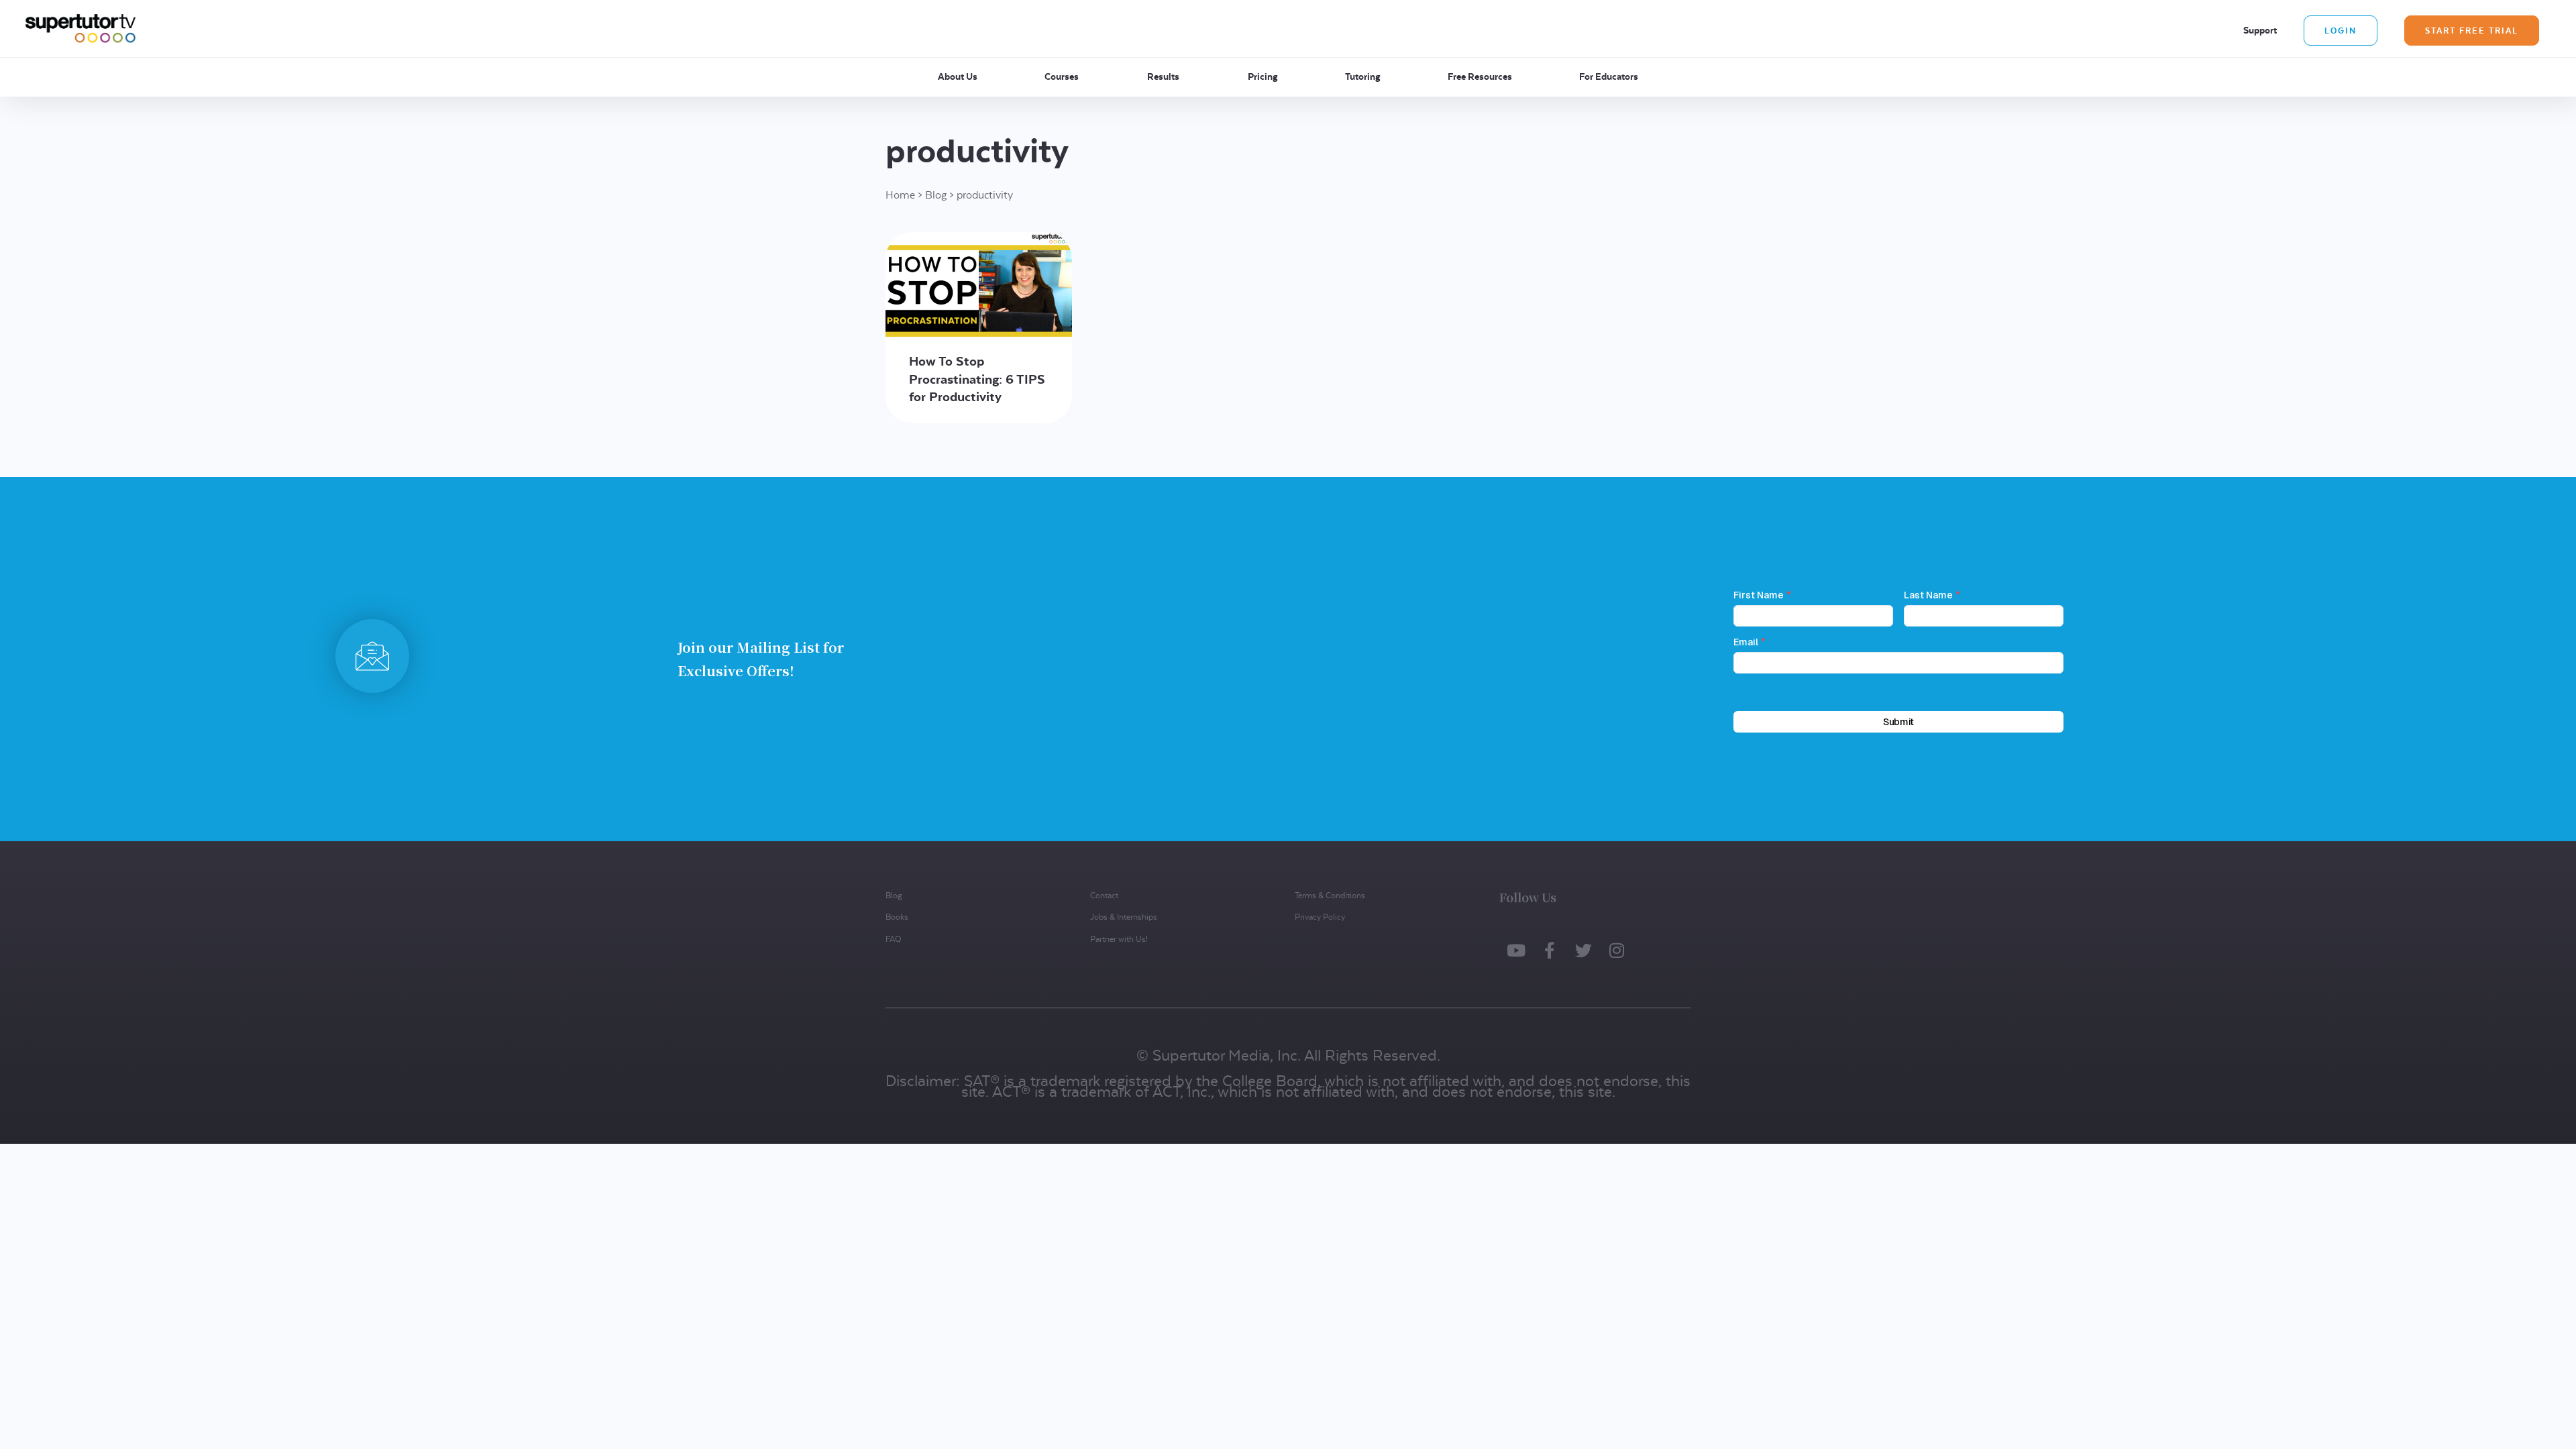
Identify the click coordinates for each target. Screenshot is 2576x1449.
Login (2341, 31)
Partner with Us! (1119, 939)
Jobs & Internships (1124, 917)
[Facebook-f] (1550, 951)
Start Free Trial (2472, 31)
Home (900, 195)
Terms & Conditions (1330, 895)
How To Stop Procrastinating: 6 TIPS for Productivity (977, 379)
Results (1163, 76)
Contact (1104, 895)
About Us (958, 76)
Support (2260, 30)
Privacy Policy (1320, 917)
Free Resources (1480, 76)
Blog (936, 195)
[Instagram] (1617, 951)
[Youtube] (1516, 951)
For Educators (1609, 76)
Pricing (1263, 76)
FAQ (893, 939)
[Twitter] (1583, 951)
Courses (1062, 76)
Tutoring (1363, 76)
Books (897, 917)
